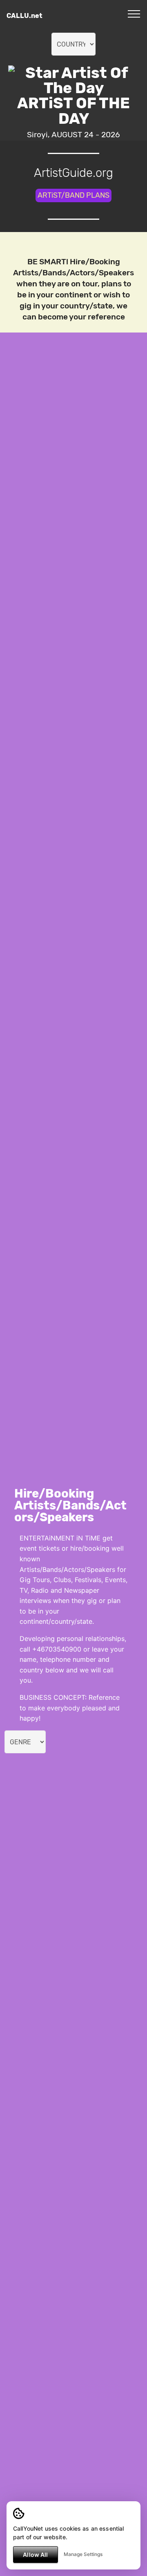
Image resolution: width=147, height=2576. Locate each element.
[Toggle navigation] (134, 13)
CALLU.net (24, 16)
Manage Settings (83, 2554)
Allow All (35, 2555)
